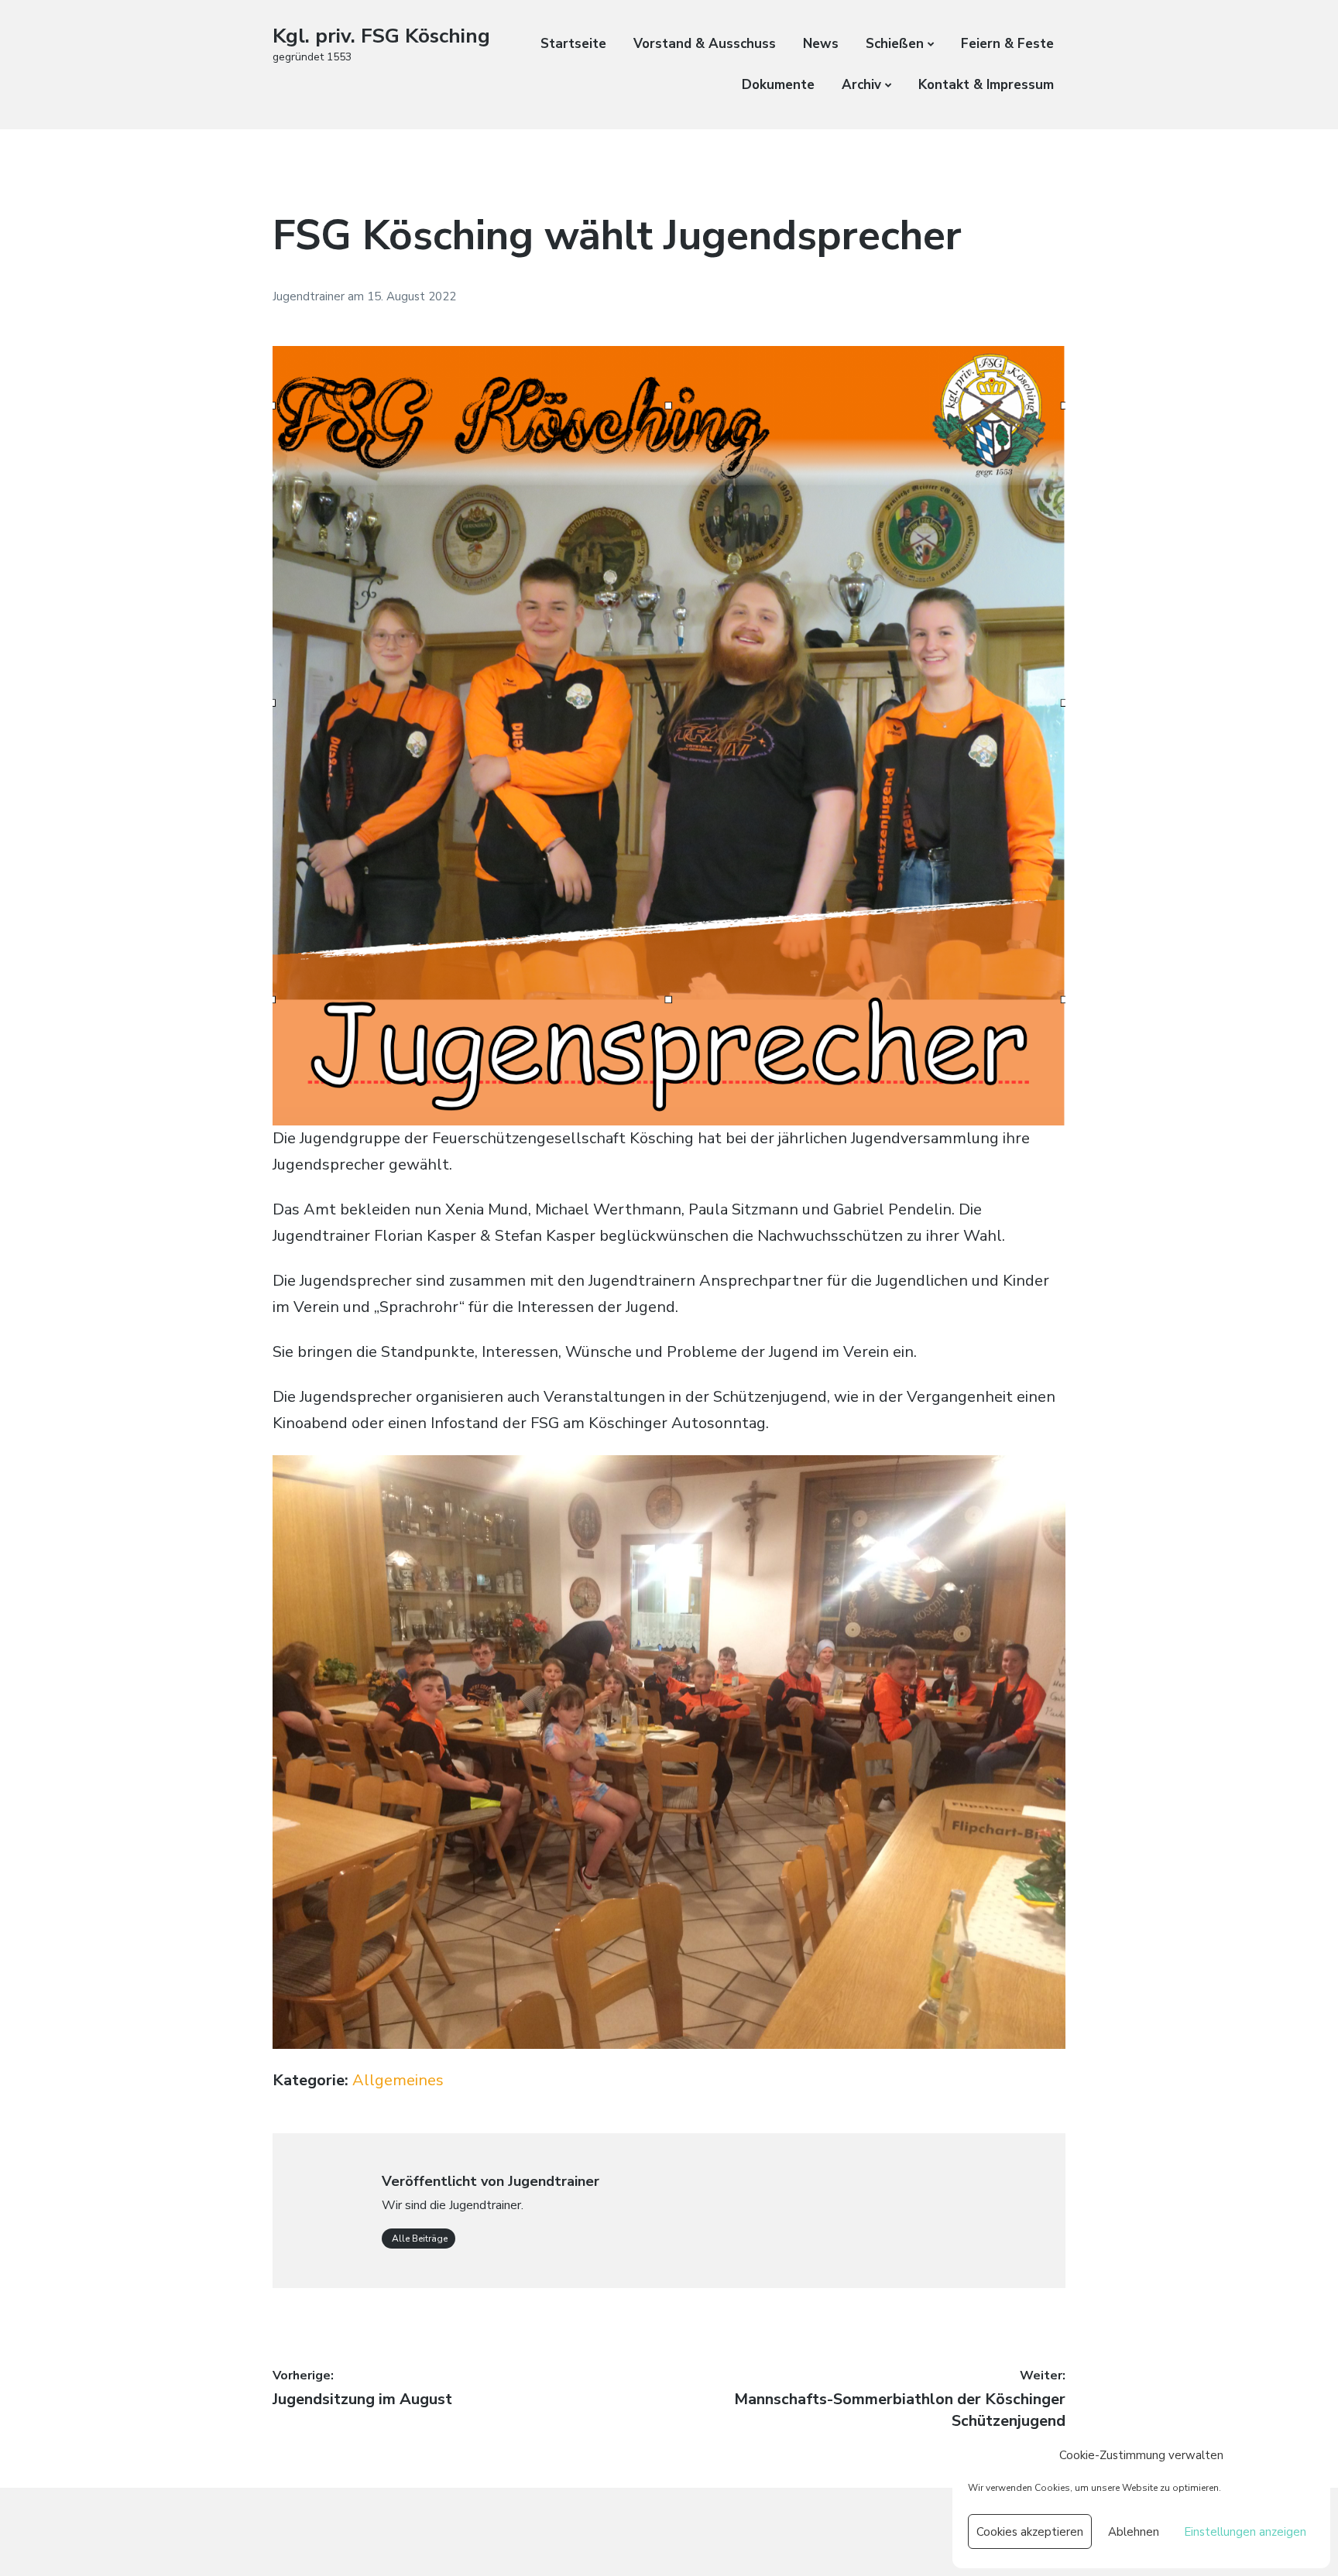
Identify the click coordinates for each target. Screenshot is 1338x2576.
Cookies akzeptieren (1030, 2532)
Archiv (861, 85)
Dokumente (778, 85)
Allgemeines (398, 2080)
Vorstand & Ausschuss (705, 44)
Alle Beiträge (419, 2239)
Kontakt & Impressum (986, 85)
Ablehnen (1134, 2532)
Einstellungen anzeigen (1245, 2532)
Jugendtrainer (310, 296)
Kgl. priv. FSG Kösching (381, 36)
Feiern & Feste (1007, 44)
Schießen (895, 44)
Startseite (573, 44)
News (821, 44)
